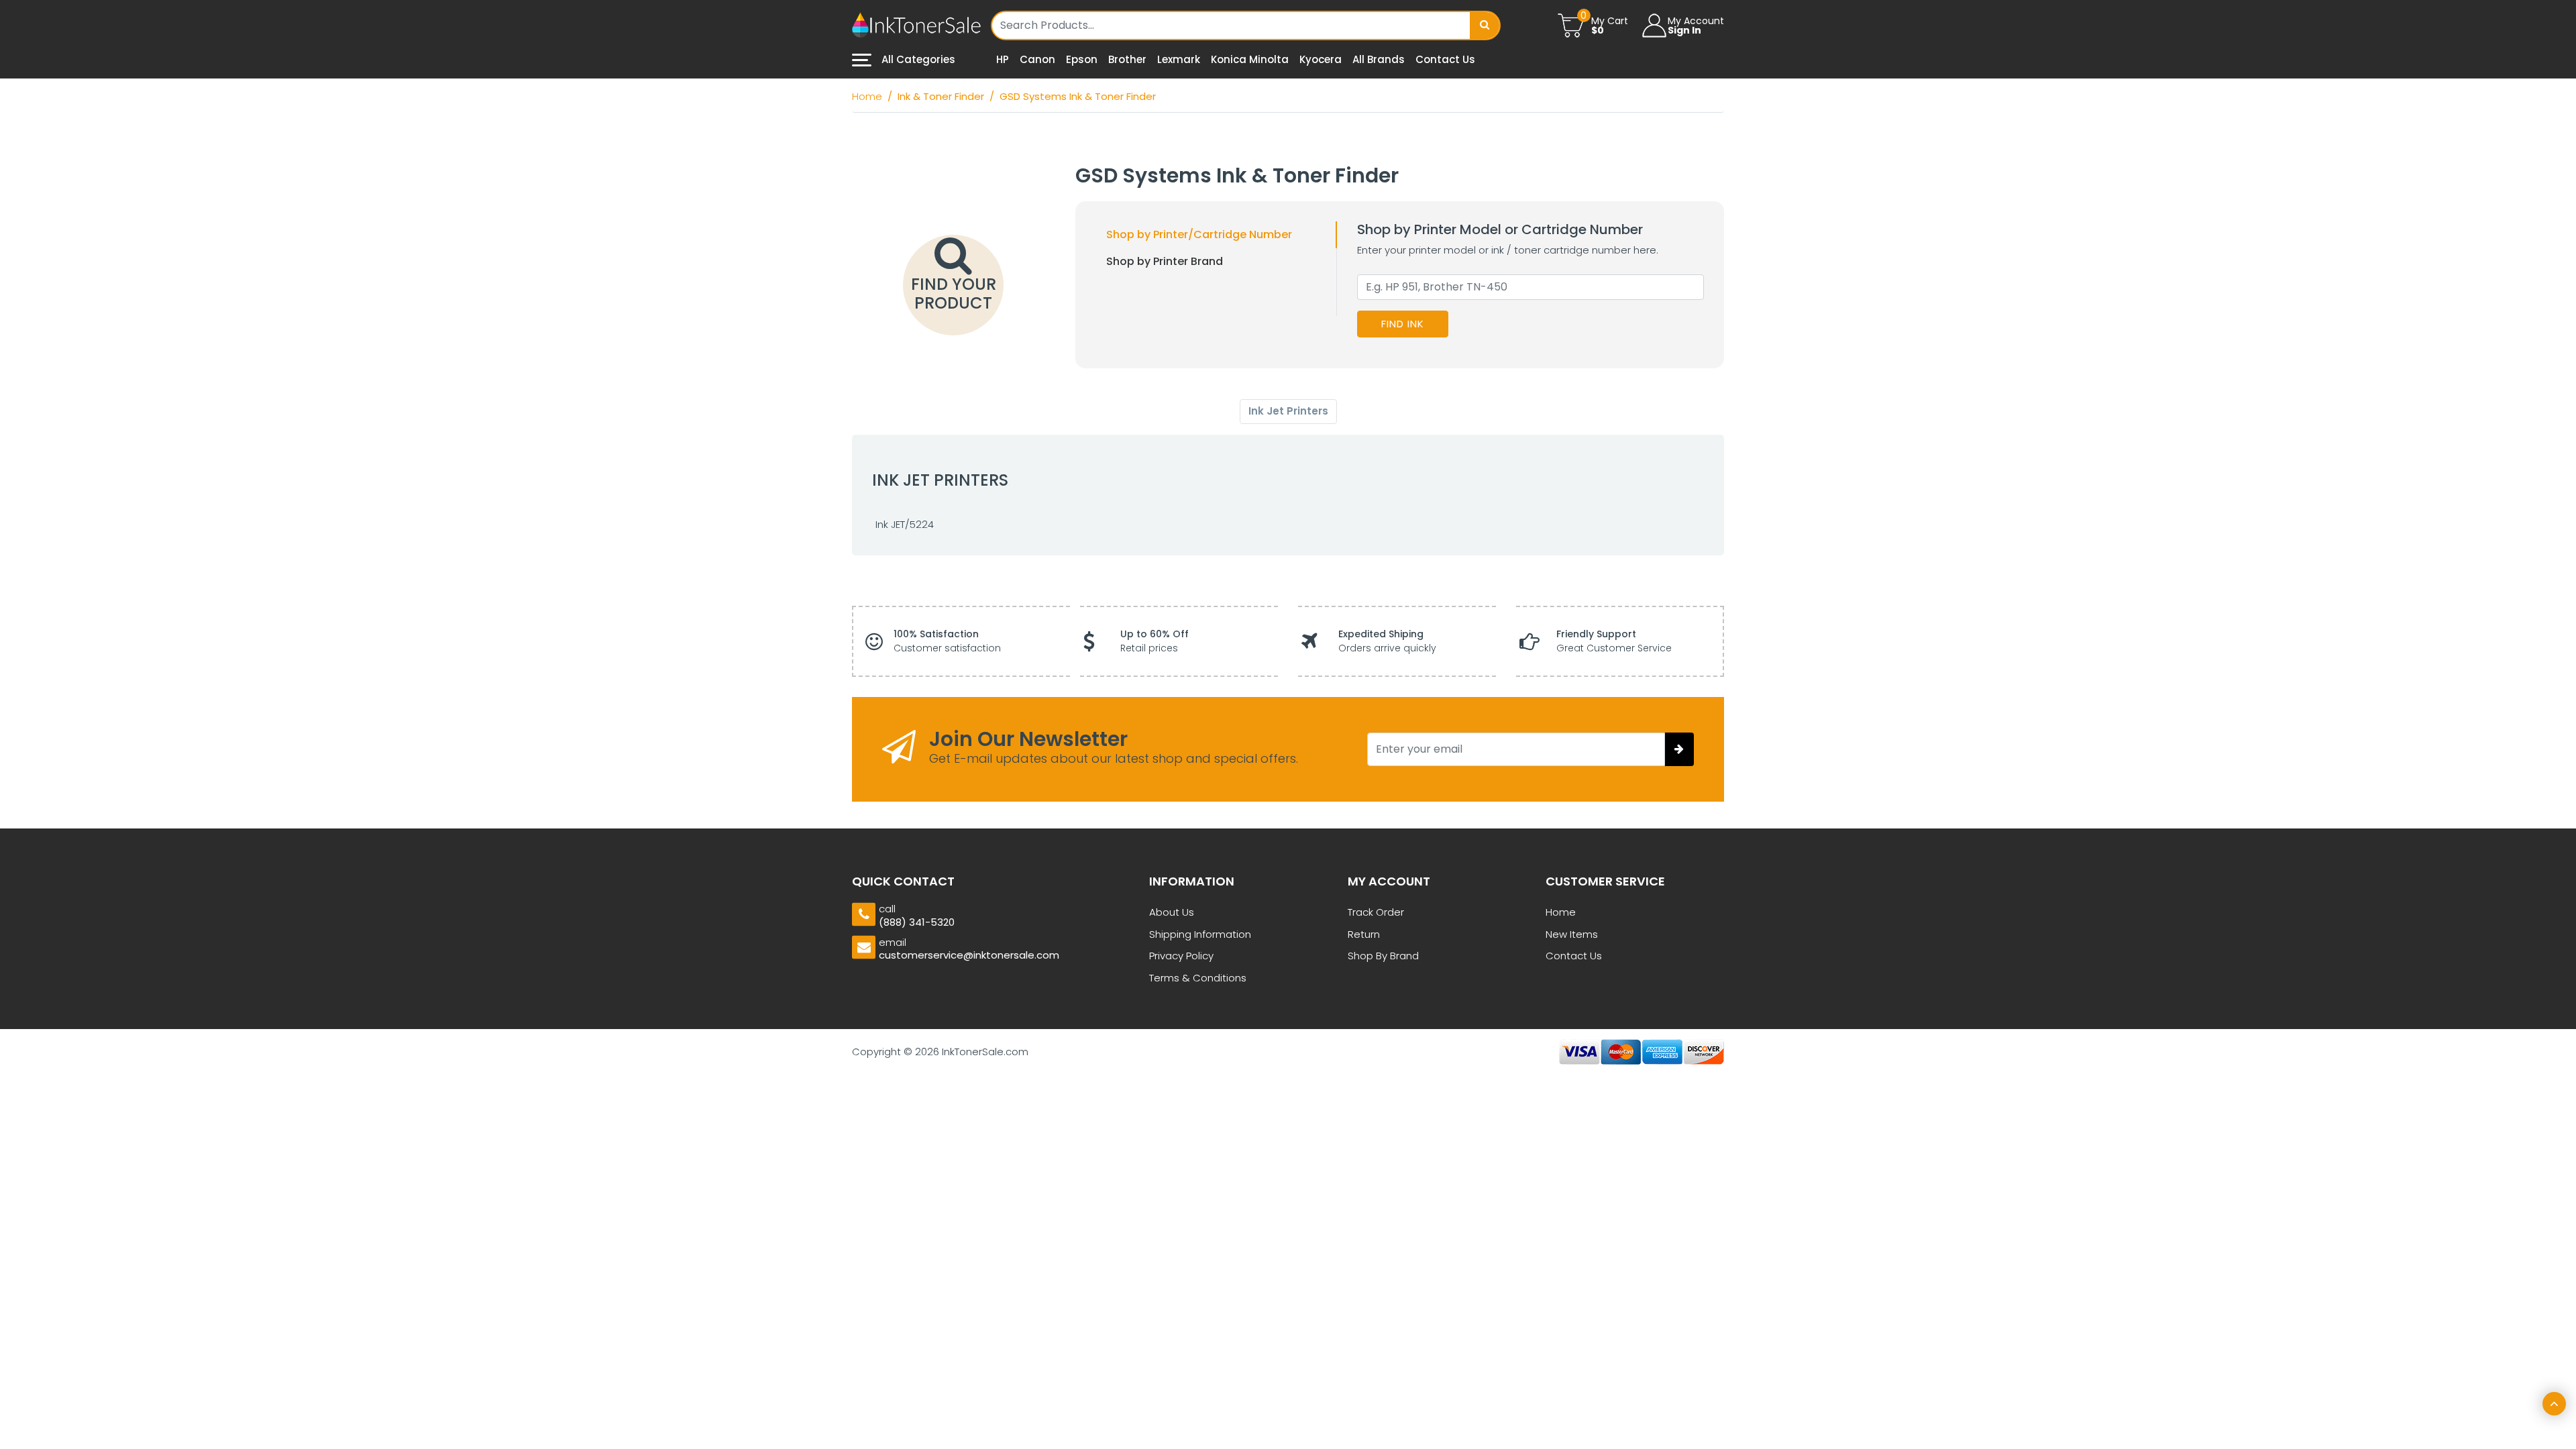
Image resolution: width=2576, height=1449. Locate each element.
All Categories (917, 59)
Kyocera (1321, 59)
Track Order (1376, 912)
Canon (1037, 59)
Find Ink (1403, 324)
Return (1364, 934)
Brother (1127, 59)
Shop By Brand (1383, 956)
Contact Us (1445, 59)
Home (1561, 912)
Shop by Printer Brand (1165, 261)
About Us (1172, 912)
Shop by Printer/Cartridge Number (1199, 234)
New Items (1572, 934)
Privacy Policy (1181, 956)
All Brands (1379, 59)
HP (1003, 59)
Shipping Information (1200, 934)
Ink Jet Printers (1288, 411)
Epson (1082, 59)
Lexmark (1179, 59)
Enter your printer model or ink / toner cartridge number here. (1508, 250)
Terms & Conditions (1198, 978)
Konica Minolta (1250, 59)
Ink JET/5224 (905, 524)
